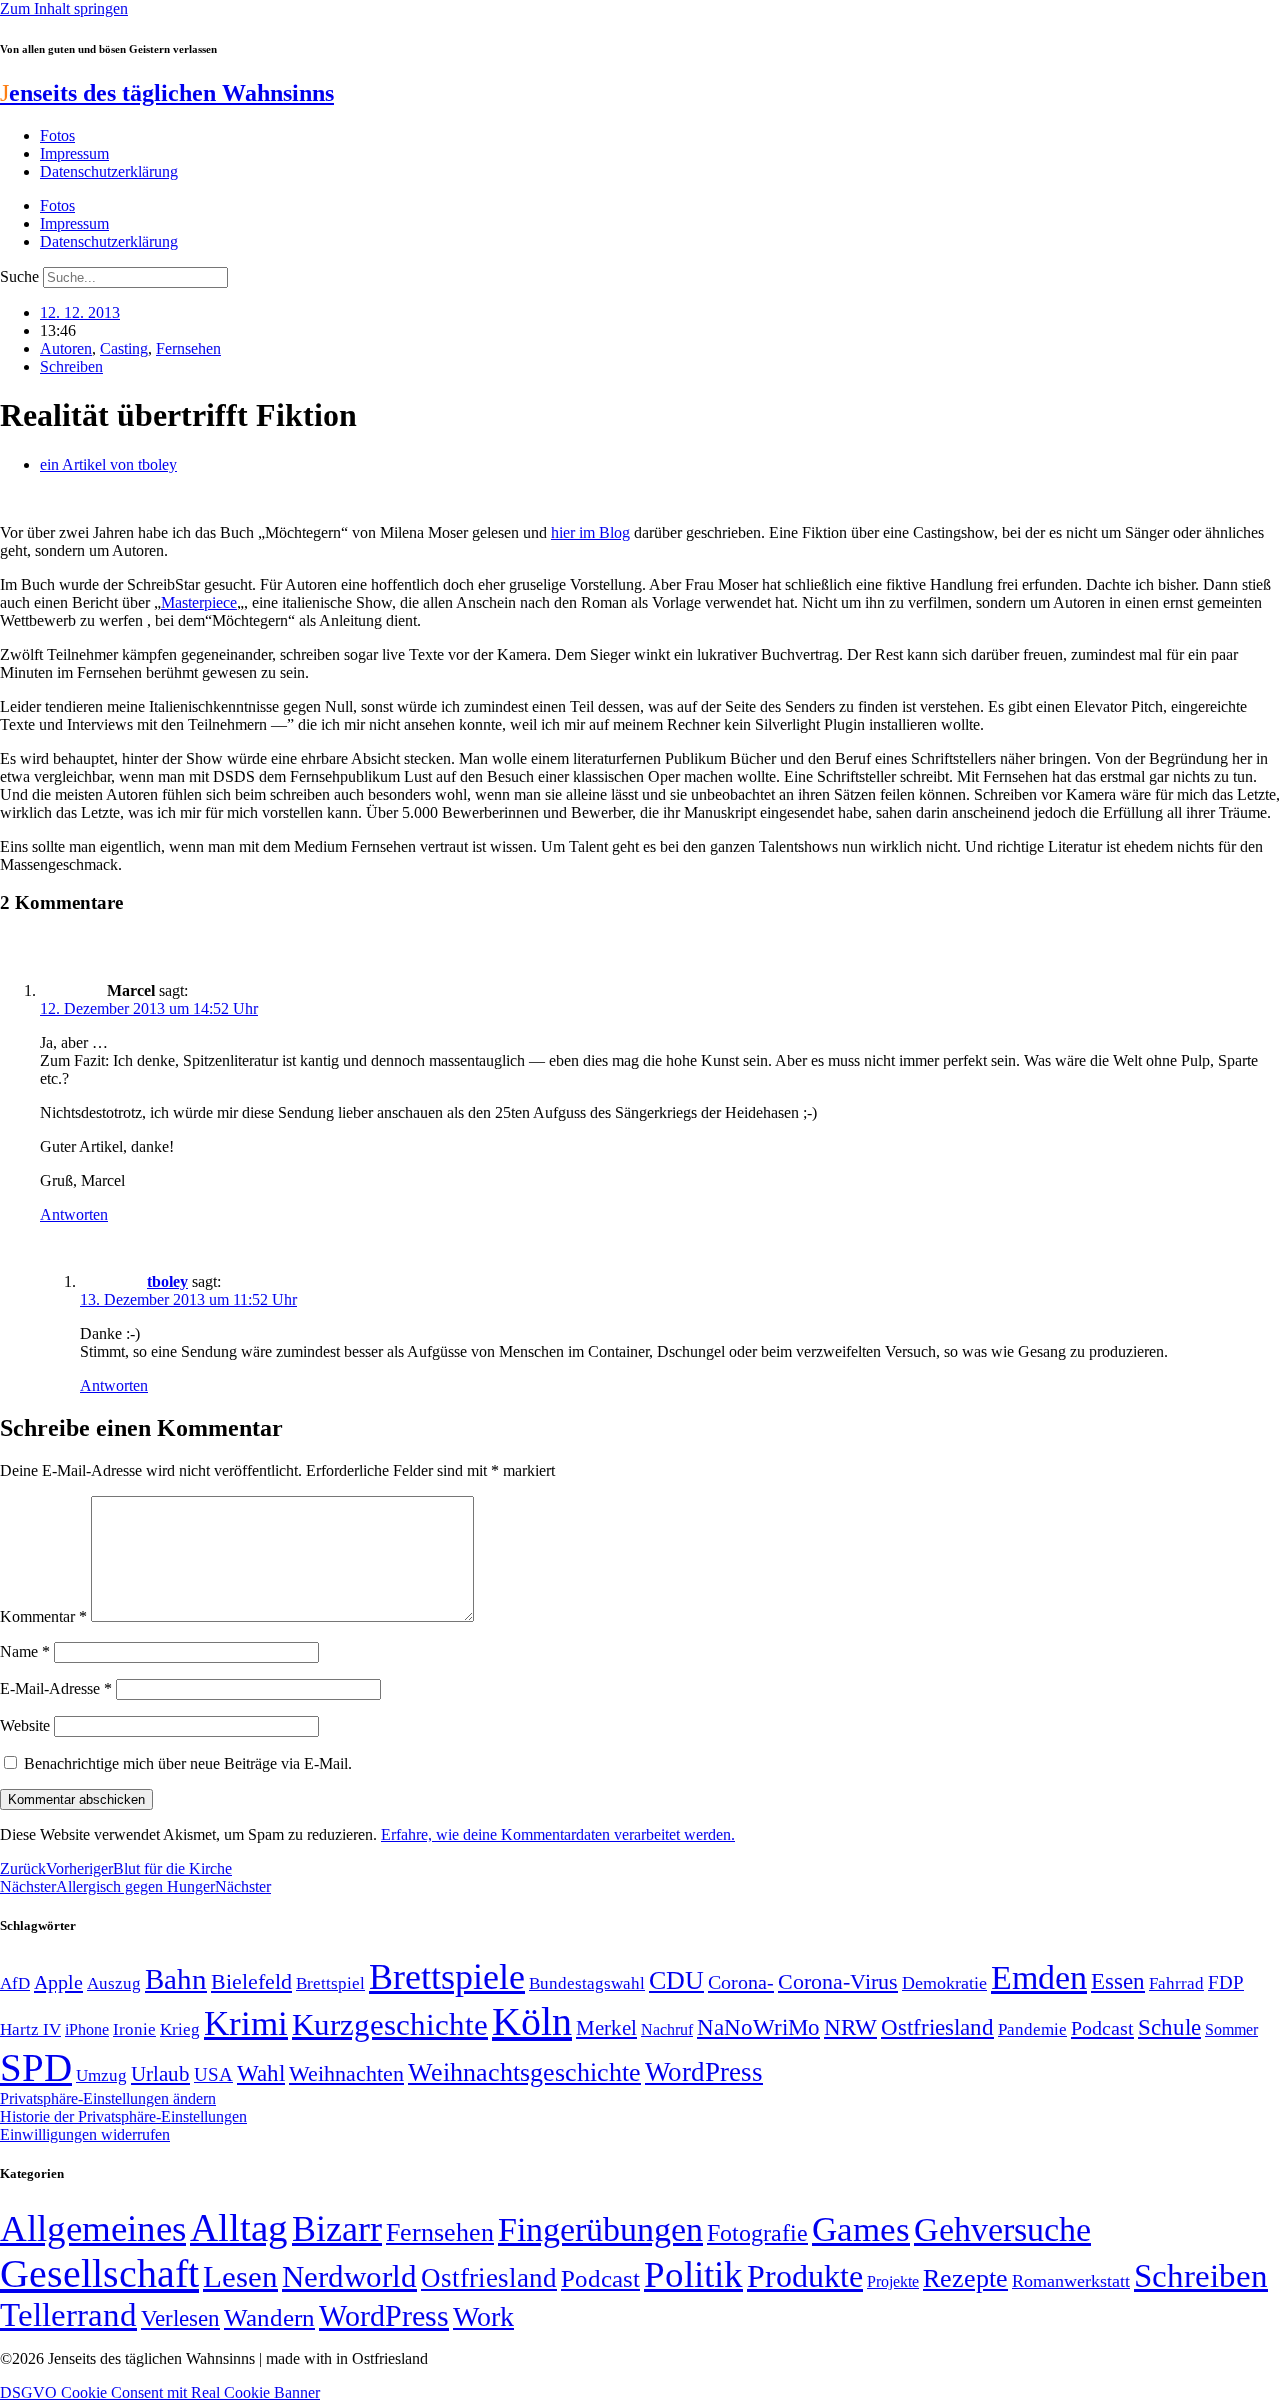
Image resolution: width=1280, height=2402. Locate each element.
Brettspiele (447, 1977)
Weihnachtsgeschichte (524, 2072)
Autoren (66, 348)
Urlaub (160, 2074)
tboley (167, 1281)
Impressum (74, 153)
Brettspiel (330, 1983)
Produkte (805, 2276)
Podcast (1102, 2028)
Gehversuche (1002, 2229)
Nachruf (667, 2029)
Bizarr (337, 2229)
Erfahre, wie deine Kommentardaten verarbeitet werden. (558, 1834)
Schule (1169, 2027)
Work (483, 2316)
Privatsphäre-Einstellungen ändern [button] (108, 2098)
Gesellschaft (99, 2273)
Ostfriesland (937, 2027)
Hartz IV (30, 2029)
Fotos (57, 135)
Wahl (261, 2073)
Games (861, 2229)
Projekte (893, 2281)
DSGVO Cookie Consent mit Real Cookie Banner (160, 2392)
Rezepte (965, 2278)
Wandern (269, 2317)
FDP (1226, 1982)
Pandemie (1032, 2029)
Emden (1039, 1977)
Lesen (240, 2276)
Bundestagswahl (587, 1983)
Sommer (1231, 2029)
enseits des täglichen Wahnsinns (167, 93)
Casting (124, 348)
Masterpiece (199, 602)
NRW (850, 2027)
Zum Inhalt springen (64, 8)
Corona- (741, 1982)
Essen (1118, 1981)
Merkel (606, 2028)
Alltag (239, 2227)
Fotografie (757, 2233)
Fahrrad (1176, 1983)
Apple (58, 1982)
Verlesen (180, 2318)
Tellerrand (68, 2315)
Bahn (176, 1979)
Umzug (101, 2075)
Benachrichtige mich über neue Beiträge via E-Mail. (188, 1763)
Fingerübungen (600, 2229)
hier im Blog (590, 532)
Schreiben (71, 366)
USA (213, 2074)
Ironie (134, 2029)
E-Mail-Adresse (56, 1688)
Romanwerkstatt (1071, 2281)
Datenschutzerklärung (109, 171)
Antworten (74, 1214)
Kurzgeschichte (390, 2024)
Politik (693, 2274)
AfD (15, 1983)
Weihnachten (346, 2073)
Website (25, 1725)
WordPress (704, 2072)
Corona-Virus (838, 1981)
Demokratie (944, 1983)
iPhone (87, 2030)
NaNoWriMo (758, 2027)
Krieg (180, 2029)
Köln (532, 2021)
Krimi (246, 2023)
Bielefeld (251, 1981)
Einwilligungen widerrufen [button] (85, 2134)
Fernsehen (188, 348)
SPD (36, 2067)
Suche (19, 276)
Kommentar (43, 1616)
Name (25, 1651)
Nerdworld (349, 2276)
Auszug (114, 1983)
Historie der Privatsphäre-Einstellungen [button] (123, 2116)
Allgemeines (93, 2228)
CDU (676, 1980)
